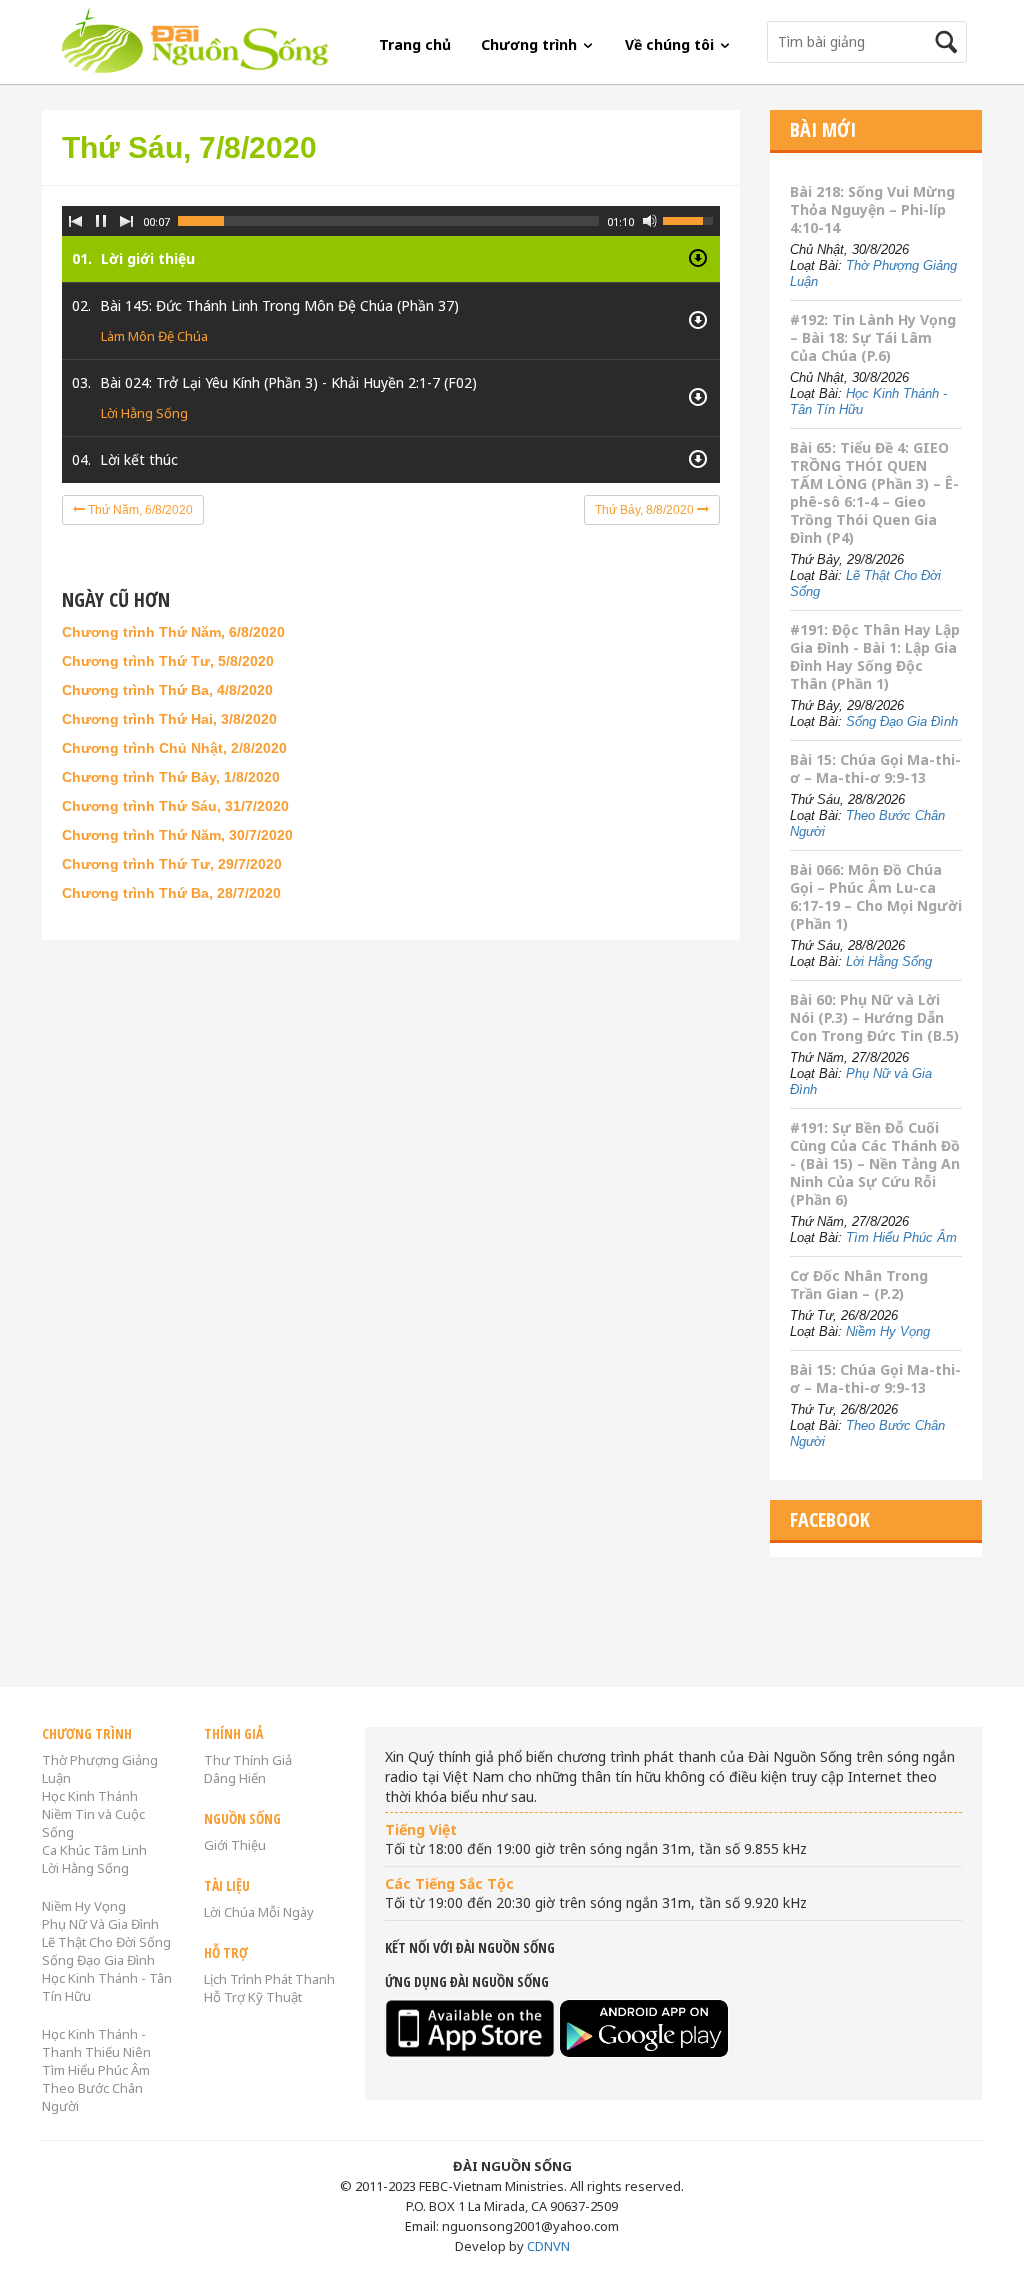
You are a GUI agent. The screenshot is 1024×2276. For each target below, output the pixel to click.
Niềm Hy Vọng (888, 1331)
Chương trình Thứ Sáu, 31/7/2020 (175, 806)
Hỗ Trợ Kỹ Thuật (253, 1997)
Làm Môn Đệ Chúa (154, 336)
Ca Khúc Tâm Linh (94, 1850)
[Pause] (101, 221)
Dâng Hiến (235, 1778)
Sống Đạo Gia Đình (902, 721)
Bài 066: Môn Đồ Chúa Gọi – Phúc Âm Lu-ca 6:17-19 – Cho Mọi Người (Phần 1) (876, 896)
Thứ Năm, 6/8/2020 (139, 510)
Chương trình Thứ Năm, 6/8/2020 (173, 632)
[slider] (388, 221)
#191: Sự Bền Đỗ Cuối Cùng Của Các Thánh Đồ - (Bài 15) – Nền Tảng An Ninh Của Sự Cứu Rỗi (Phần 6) (875, 1163)
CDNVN (548, 2246)
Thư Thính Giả (248, 1760)
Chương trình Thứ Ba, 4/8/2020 (167, 690)
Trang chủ (415, 44)
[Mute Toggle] (650, 221)
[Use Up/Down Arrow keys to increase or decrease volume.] (691, 219)
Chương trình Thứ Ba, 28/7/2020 (171, 893)
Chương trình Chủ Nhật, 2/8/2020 (174, 748)
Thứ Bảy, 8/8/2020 (646, 510)
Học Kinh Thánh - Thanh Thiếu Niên (96, 2043)
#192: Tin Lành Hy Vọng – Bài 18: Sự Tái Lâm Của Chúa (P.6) (873, 337)
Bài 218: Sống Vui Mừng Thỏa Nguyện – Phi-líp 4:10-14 (872, 209)
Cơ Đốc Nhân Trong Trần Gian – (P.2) (859, 1284)
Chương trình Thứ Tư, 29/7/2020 (172, 864)
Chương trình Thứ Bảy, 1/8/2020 (171, 777)
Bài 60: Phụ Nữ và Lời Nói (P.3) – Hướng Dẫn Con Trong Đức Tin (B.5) (874, 1017)
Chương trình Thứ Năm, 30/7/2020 (177, 835)
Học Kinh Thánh (90, 1796)
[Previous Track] (75, 221)
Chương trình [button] (531, 44)
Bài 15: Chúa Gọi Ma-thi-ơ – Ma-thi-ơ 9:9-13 (875, 768)
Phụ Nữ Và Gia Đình (100, 1924)
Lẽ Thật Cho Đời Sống (106, 1942)
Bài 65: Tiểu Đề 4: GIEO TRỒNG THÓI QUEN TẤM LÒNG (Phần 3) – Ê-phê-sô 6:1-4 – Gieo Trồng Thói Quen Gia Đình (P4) (874, 492)
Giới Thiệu (235, 1845)
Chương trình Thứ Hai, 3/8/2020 (169, 719)
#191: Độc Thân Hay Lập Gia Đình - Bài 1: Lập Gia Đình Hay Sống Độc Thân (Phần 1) (875, 656)
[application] (391, 329)
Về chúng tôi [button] (671, 44)
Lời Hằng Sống (144, 413)
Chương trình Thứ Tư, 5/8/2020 (168, 661)
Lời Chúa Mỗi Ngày (259, 1912)
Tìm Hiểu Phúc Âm (901, 1237)
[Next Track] (127, 221)
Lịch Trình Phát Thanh (269, 1979)
